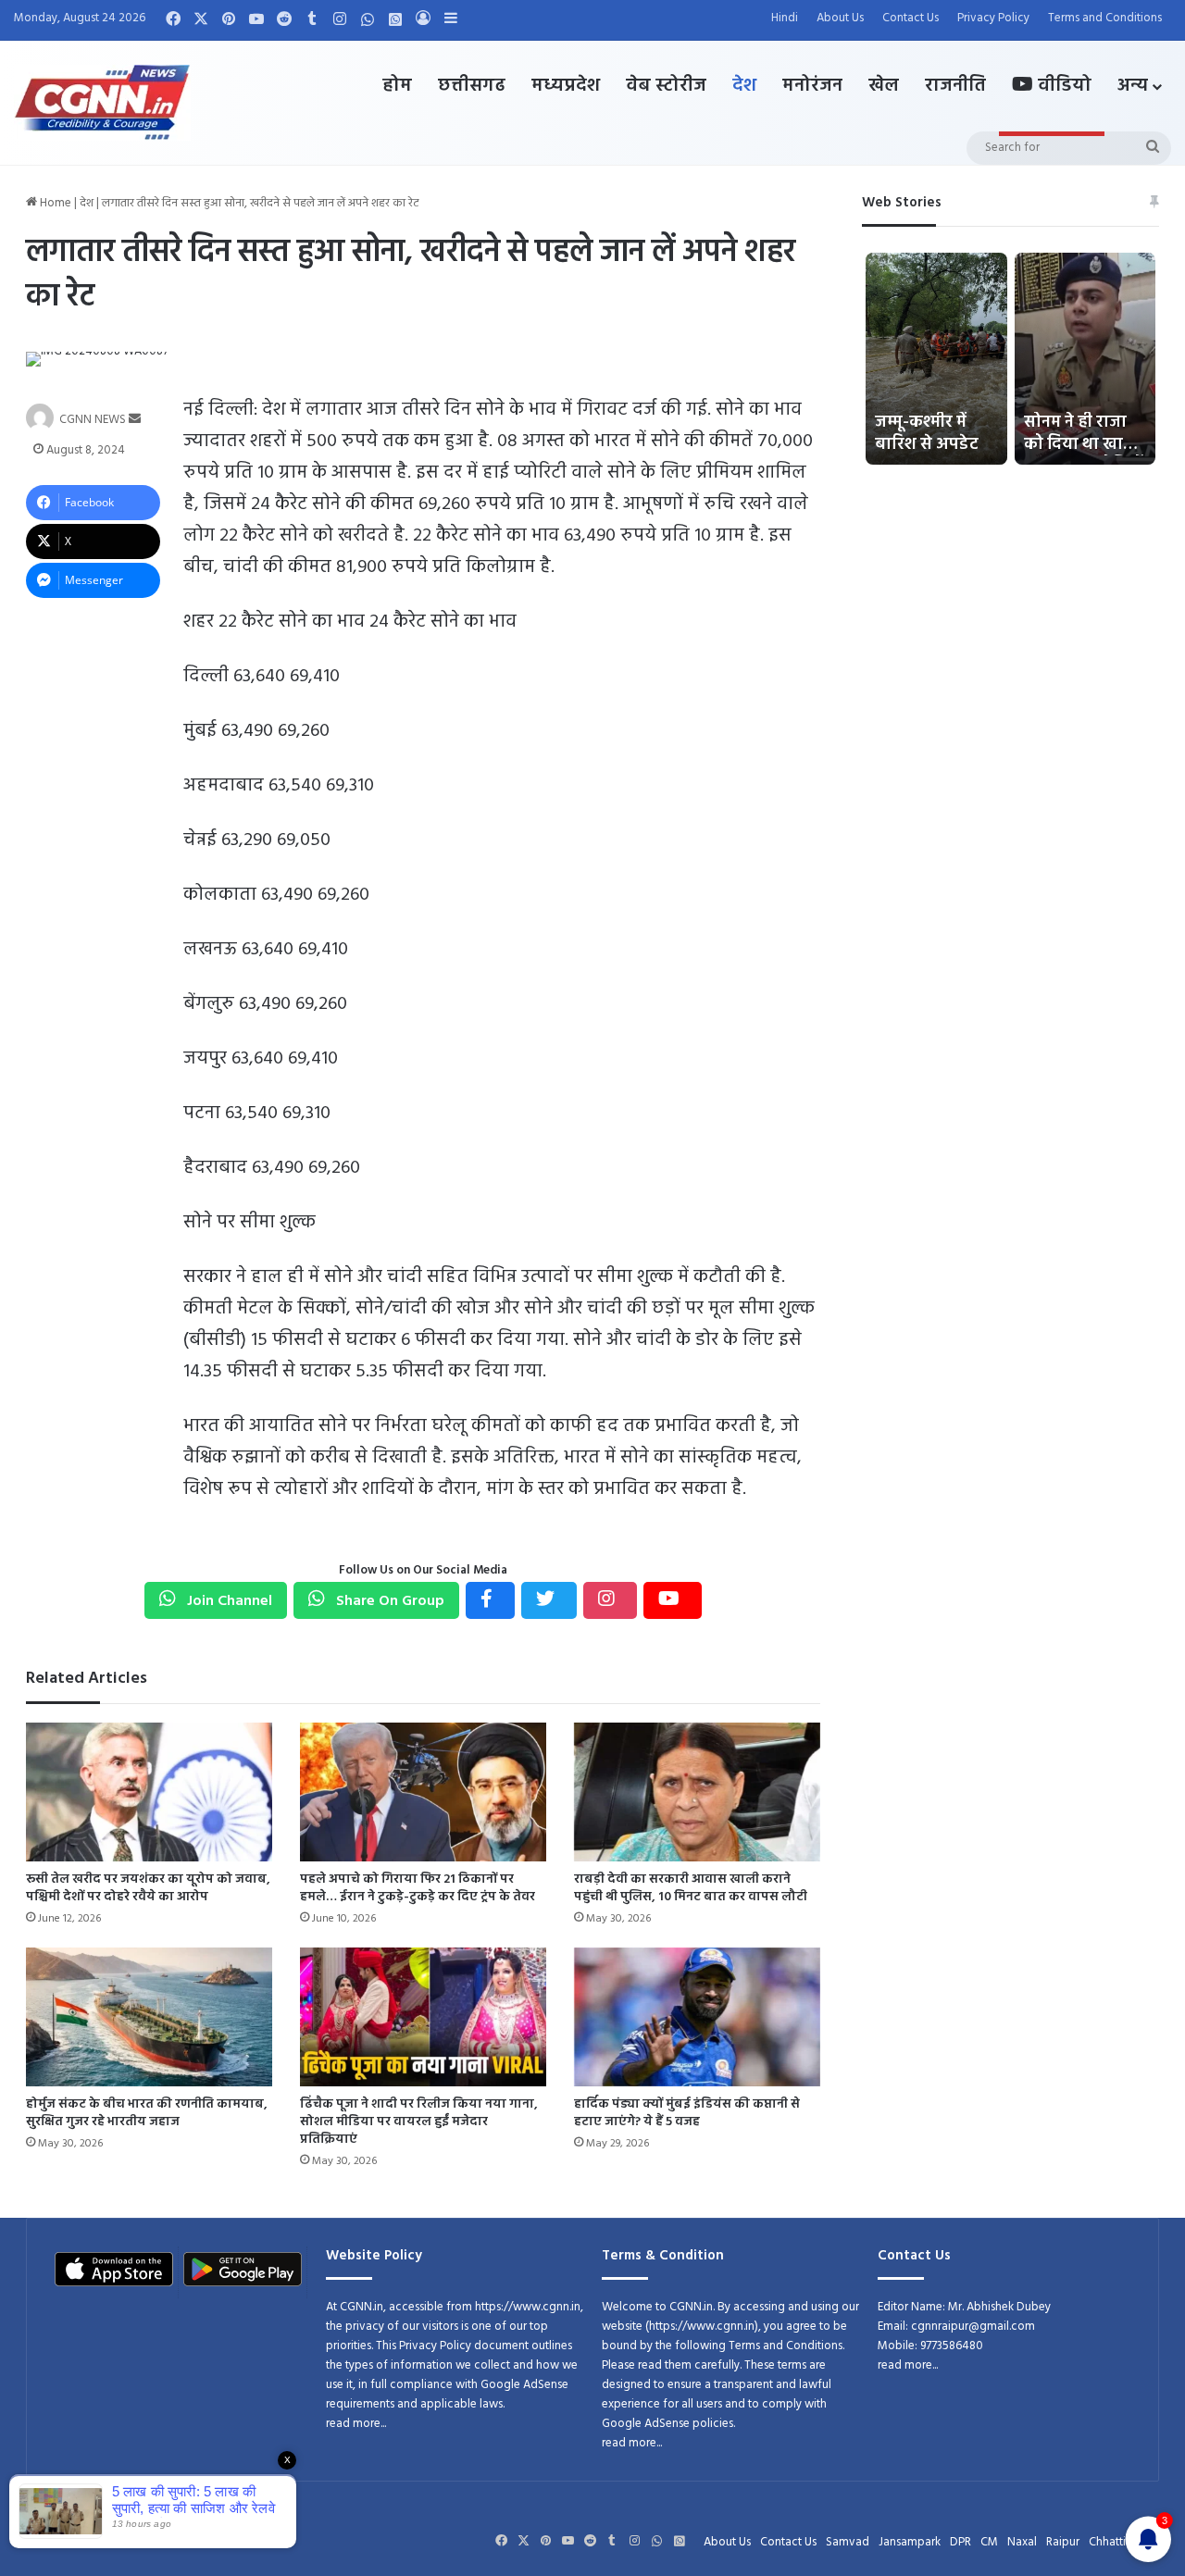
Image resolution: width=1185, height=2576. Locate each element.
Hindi (785, 18)
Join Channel (228, 1601)
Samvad (848, 2542)
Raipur (1063, 2542)
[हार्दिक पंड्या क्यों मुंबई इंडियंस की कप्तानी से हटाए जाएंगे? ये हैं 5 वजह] (697, 2017)
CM (989, 2542)
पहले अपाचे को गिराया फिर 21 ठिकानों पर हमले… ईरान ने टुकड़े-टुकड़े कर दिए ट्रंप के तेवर (418, 1888)
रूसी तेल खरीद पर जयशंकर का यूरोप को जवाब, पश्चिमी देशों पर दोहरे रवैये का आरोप (148, 1888)
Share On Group (388, 1601)
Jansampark (910, 2542)
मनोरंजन (812, 86)
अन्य (1133, 86)
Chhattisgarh (1122, 2542)
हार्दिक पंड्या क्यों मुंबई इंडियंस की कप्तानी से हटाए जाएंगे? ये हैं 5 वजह (687, 2113)
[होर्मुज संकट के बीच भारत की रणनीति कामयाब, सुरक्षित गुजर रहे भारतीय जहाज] (149, 2017)
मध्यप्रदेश (566, 86)
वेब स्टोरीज (666, 86)
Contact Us (911, 18)
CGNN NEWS (93, 420)
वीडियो (1062, 86)
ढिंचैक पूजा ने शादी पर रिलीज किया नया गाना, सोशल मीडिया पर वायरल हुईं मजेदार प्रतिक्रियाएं (419, 2122)
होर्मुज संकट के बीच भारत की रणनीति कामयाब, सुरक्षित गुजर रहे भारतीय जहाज (147, 2113)
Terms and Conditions (1105, 18)
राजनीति (955, 86)
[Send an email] (135, 420)
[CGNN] (102, 103)
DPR (960, 2542)
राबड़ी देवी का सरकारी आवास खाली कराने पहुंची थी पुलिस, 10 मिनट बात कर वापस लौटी (691, 1888)
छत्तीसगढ (472, 86)
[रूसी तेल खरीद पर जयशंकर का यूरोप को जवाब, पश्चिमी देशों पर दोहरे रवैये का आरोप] (149, 1792)
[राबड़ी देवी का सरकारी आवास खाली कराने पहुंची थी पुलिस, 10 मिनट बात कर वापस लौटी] (697, 1792)
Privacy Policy (993, 18)
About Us (840, 18)
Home (54, 203)
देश (744, 86)
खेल (884, 86)
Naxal (1022, 2542)
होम (397, 86)
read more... (356, 2424)
